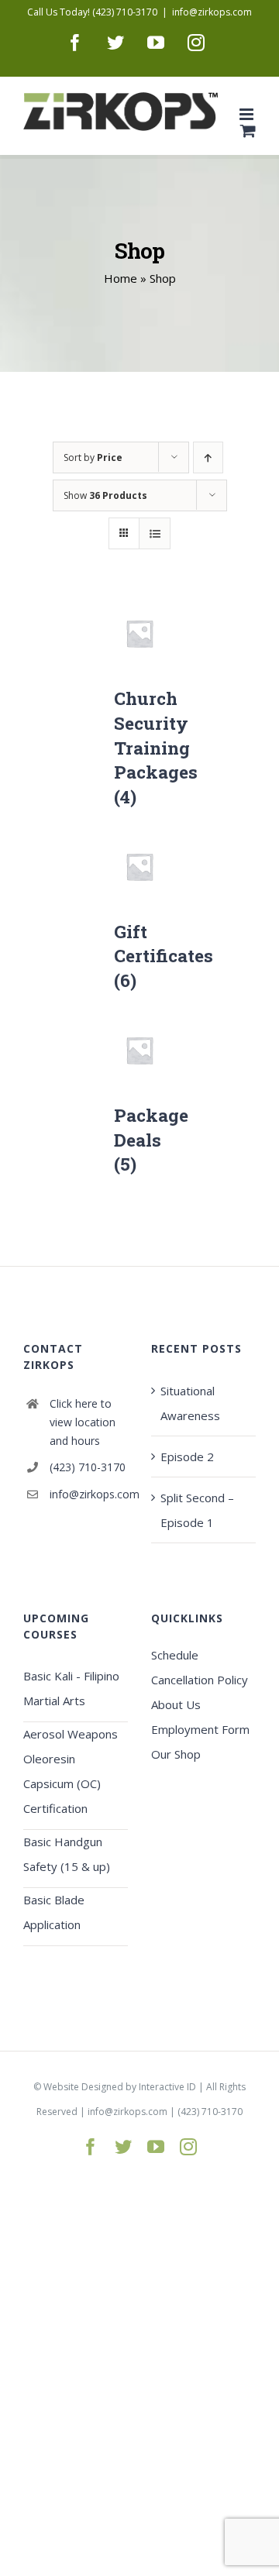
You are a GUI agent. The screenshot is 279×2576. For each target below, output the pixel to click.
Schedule (175, 1655)
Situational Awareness (190, 1403)
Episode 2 (187, 1457)
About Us (176, 1704)
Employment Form (200, 1729)
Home (121, 278)
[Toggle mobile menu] (248, 114)
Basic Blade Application (54, 1912)
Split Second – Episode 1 (197, 1510)
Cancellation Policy (200, 1680)
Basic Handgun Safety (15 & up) (67, 1854)
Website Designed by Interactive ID (120, 2087)
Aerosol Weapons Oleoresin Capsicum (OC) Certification (71, 1771)
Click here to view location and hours (83, 1422)
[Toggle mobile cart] (248, 131)
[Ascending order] (208, 457)
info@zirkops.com (212, 12)
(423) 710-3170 (88, 1467)
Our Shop (176, 1754)
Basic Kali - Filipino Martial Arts (71, 1688)
